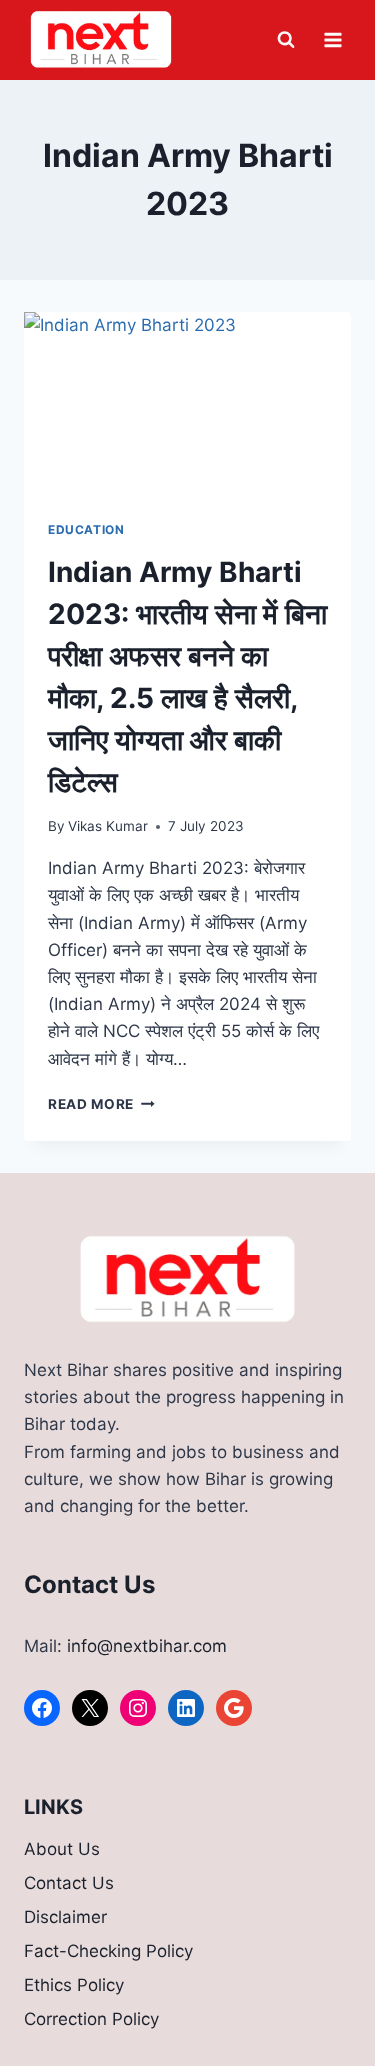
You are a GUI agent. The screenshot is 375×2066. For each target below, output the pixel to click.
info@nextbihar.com (147, 1646)
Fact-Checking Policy (108, 1951)
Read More (101, 1104)
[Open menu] (332, 39)
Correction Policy (91, 2019)
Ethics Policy (74, 1985)
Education (86, 529)
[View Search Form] (286, 40)
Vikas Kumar (108, 826)
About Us (62, 1849)
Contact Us (69, 1883)
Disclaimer (65, 1917)
